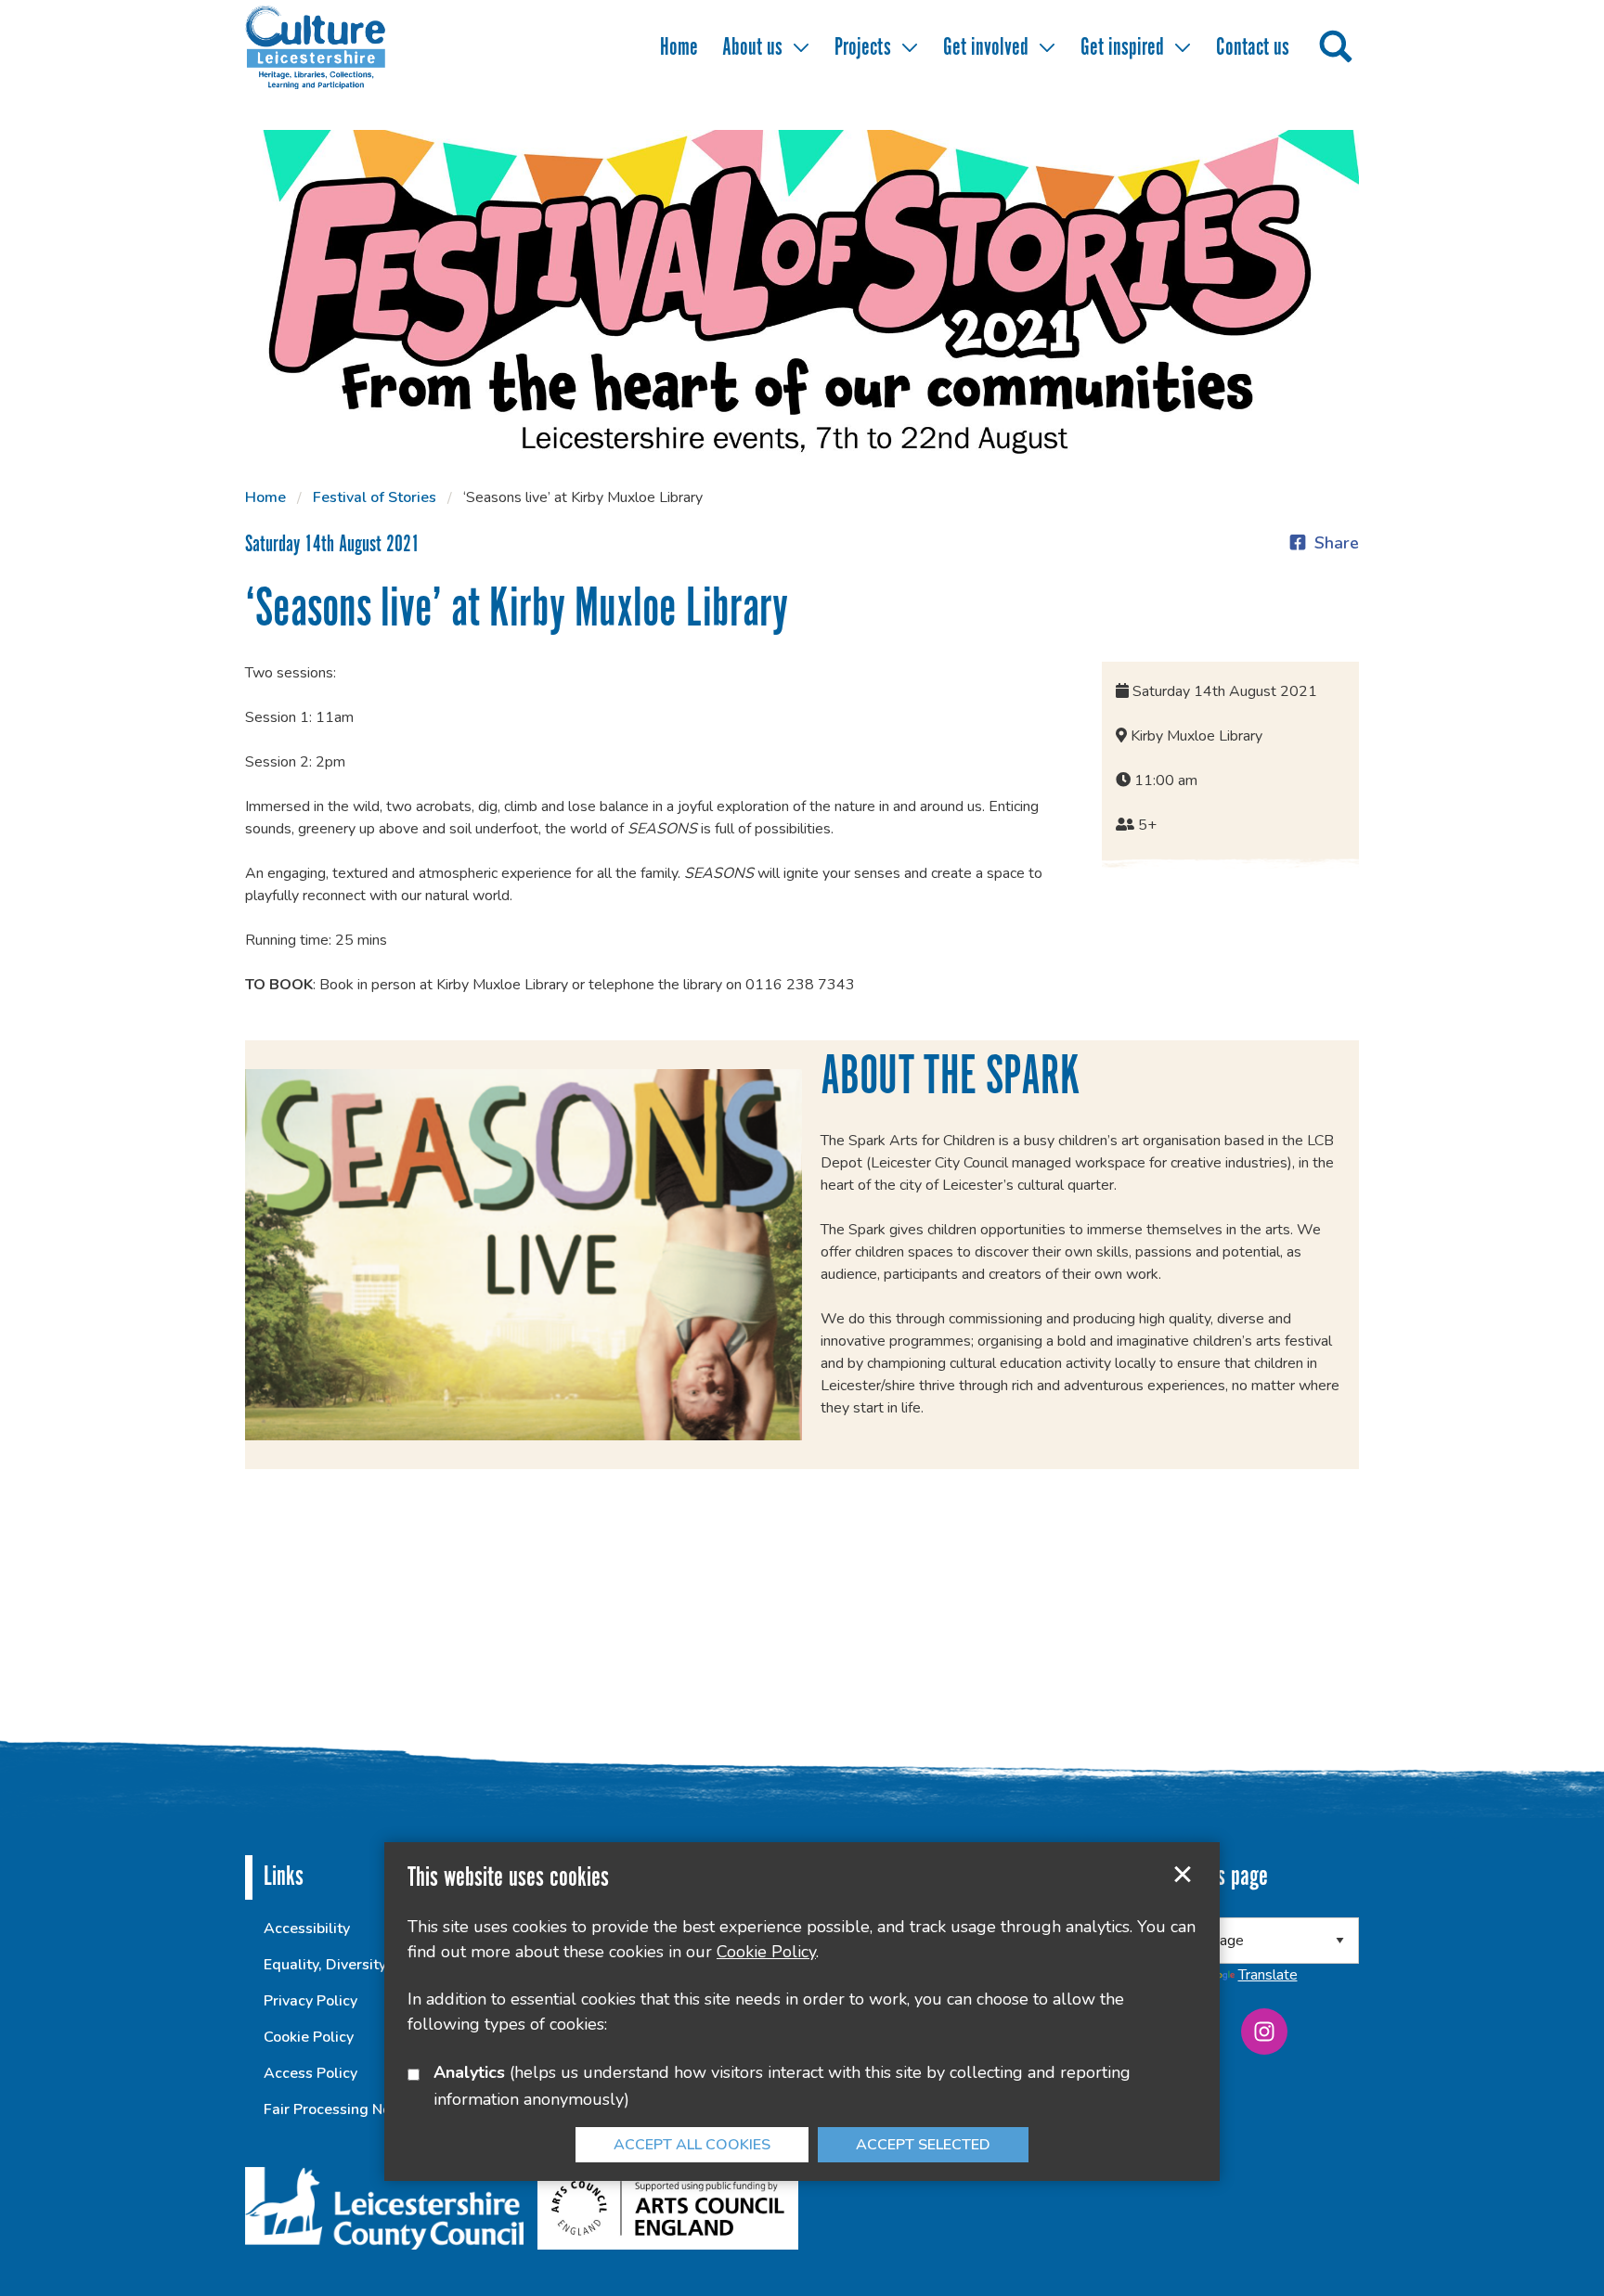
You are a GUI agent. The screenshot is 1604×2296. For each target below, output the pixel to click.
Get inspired (1122, 48)
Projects (863, 48)
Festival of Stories (375, 497)
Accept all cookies (692, 2145)
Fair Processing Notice (340, 2109)
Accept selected (1183, 1875)
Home (679, 48)
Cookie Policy (309, 2037)
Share (1337, 543)
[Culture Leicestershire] (343, 46)
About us (752, 48)
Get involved (986, 48)
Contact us (1253, 48)
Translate (1268, 1975)
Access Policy (310, 2073)
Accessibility (307, 1928)
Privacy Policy (310, 2001)
